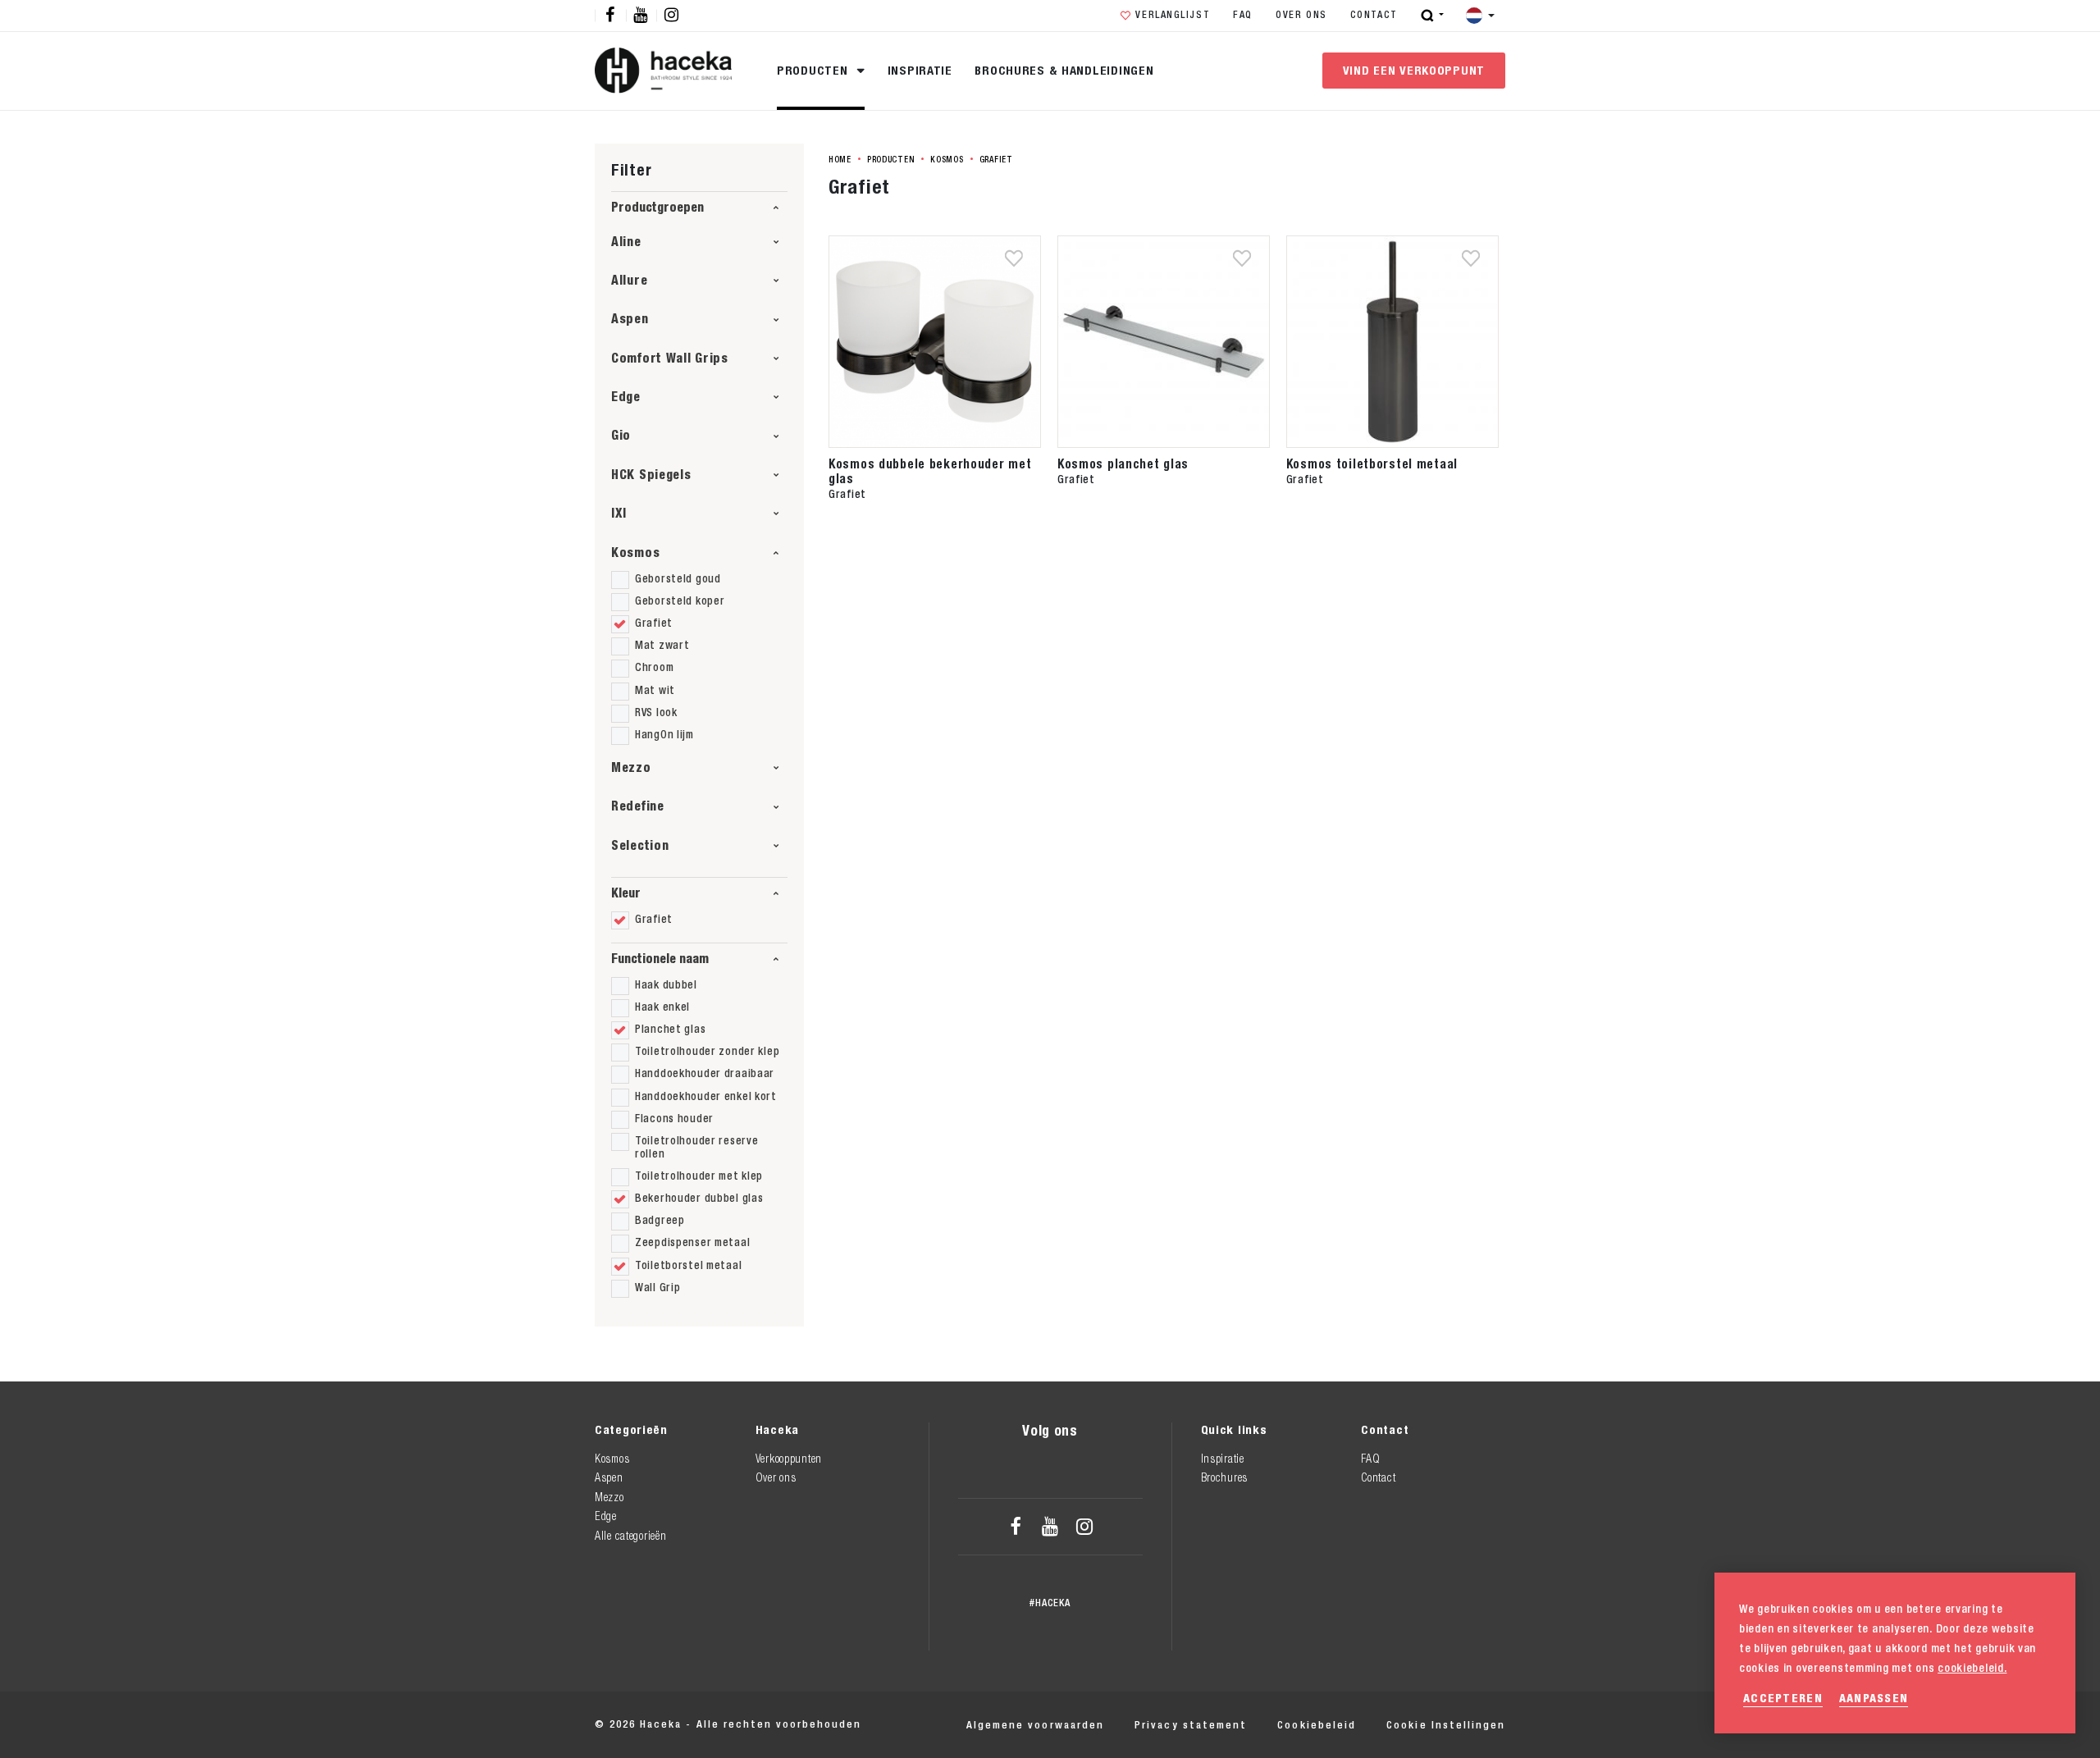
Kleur (626, 893)
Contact (1374, 15)
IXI (619, 513)
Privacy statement (1191, 1725)
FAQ (1243, 15)
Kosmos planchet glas (1123, 463)
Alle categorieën (630, 1536)
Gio (621, 435)
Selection (640, 845)
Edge (626, 397)
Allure (629, 280)
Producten (814, 70)
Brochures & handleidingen (1064, 70)
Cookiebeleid (1316, 1725)
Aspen (630, 319)
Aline (626, 242)
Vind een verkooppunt (1414, 70)
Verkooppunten (789, 1459)
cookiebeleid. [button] (1972, 1668)
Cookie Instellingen (1446, 1725)
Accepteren (1783, 1698)
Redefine (638, 806)
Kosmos (635, 553)
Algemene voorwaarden (1035, 1725)
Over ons (1301, 15)
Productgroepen (657, 207)
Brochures (1224, 1477)
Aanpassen (1874, 1698)
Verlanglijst (1173, 15)
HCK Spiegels (651, 475)
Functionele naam (660, 959)
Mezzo (631, 767)
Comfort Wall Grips (670, 358)
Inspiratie (920, 70)
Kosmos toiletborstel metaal (1372, 463)
